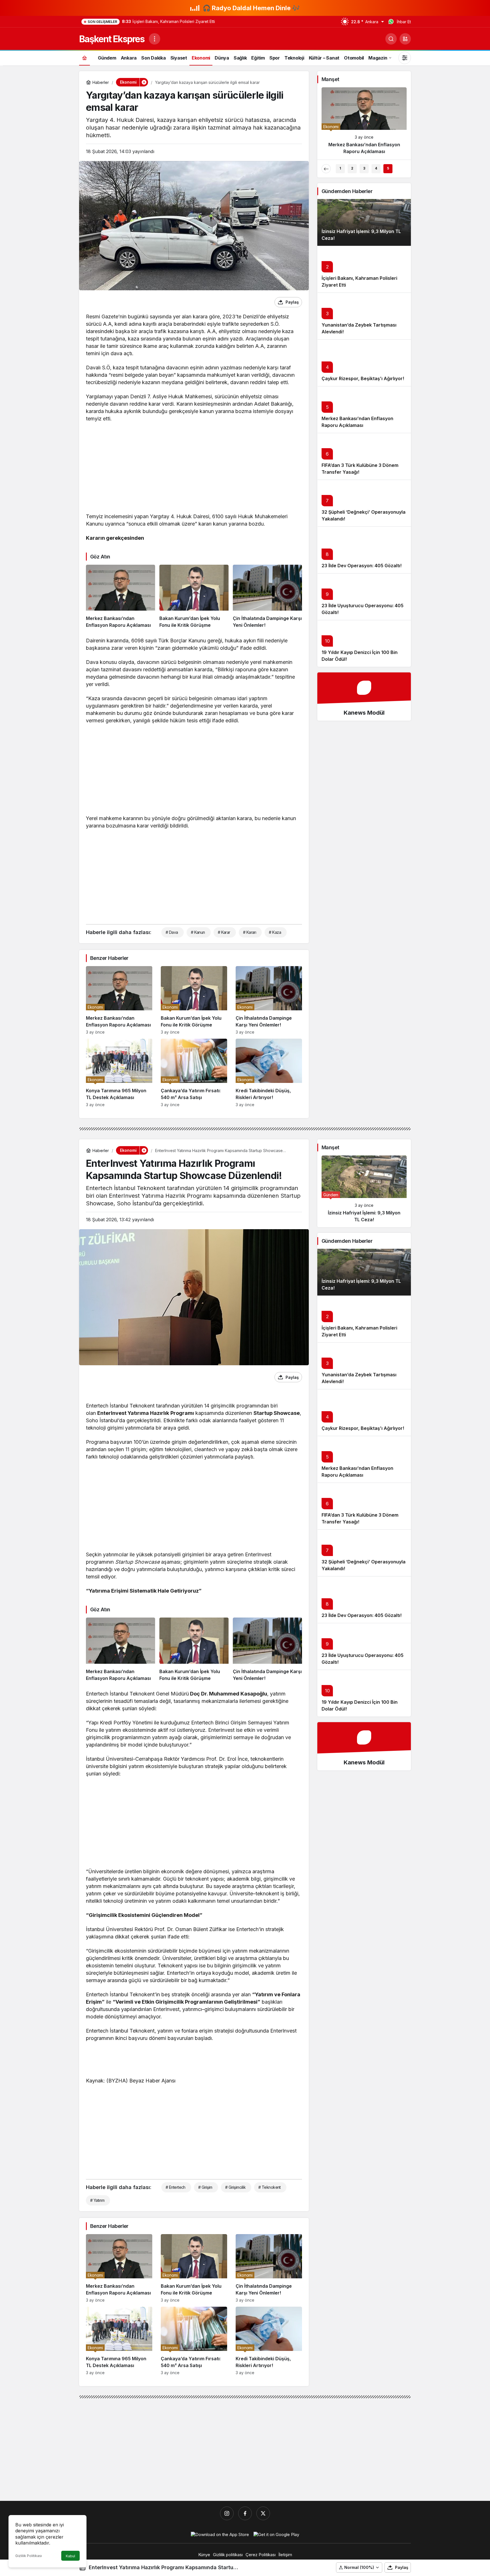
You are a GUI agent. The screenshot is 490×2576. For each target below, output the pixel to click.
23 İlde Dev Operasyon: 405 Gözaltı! (362, 566)
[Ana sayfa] (85, 58)
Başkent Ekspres (112, 39)
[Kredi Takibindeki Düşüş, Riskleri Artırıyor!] (269, 1073)
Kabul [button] (70, 2556)
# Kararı (250, 932)
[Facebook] (245, 2513)
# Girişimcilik (235, 2187)
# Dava (172, 932)
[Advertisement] (194, 469)
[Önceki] (326, 169)
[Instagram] (227, 2513)
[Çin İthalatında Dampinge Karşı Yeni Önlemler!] (267, 597)
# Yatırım (97, 2200)
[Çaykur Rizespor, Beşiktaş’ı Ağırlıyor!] (364, 123)
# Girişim (205, 2187)
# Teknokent (270, 2187)
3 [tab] (364, 168)
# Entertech (176, 2187)
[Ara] (391, 39)
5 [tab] (388, 168)
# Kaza (275, 932)
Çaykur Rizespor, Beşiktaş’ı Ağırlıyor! (363, 378)
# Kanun (198, 932)
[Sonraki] (402, 169)
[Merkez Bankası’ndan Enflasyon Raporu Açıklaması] (121, 597)
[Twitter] (263, 2513)
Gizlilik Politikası (29, 2556)
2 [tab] (352, 168)
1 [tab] (340, 168)
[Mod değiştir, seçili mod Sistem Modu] (405, 58)
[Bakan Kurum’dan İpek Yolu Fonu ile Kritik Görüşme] (194, 597)
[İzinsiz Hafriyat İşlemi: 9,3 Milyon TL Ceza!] (364, 1191)
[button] (405, 39)
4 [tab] (376, 168)
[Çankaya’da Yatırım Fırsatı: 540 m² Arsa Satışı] (194, 1073)
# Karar (224, 932)
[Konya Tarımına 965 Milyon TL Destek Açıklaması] (119, 1073)
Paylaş (402, 2567)
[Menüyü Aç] (155, 39)
